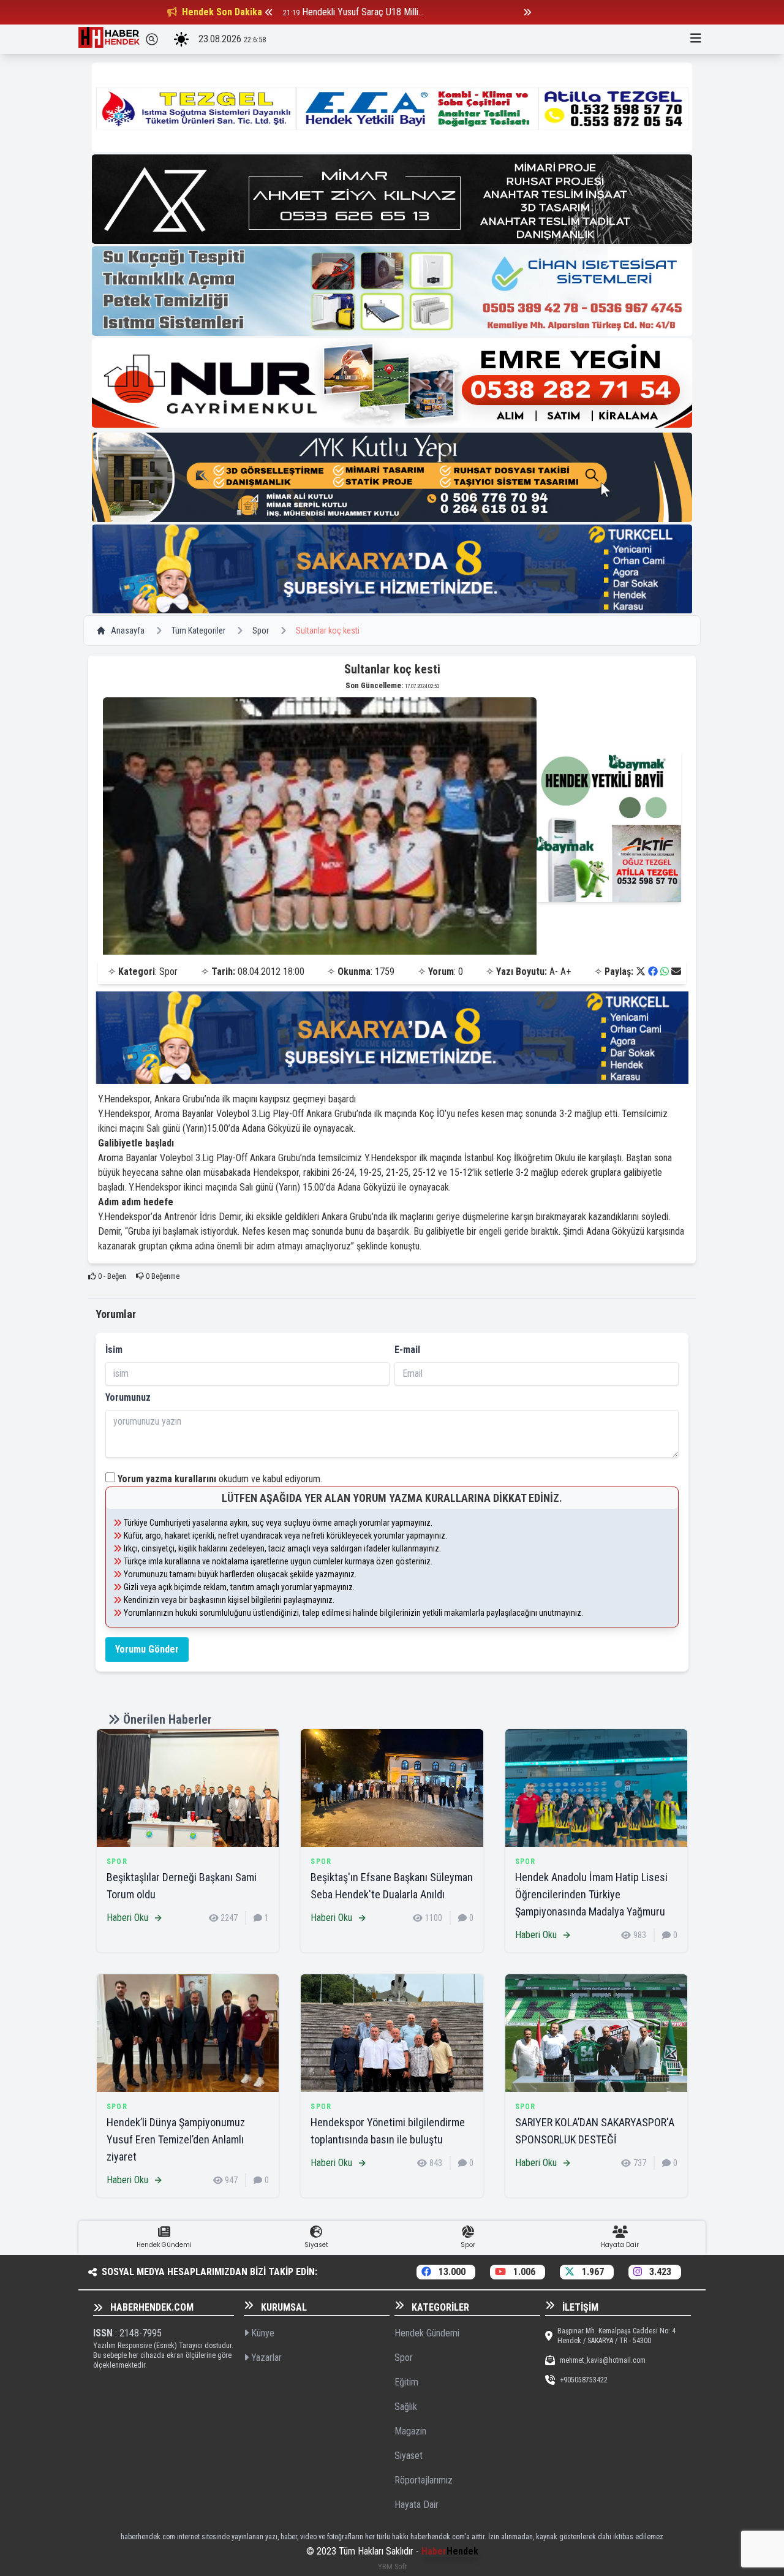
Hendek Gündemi (427, 2333)
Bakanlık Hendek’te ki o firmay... (362, 12)
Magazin (410, 2431)
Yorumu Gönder (147, 1649)
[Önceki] (269, 12)
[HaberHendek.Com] (109, 39)
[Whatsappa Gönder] (665, 972)
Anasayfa (128, 631)
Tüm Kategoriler (198, 631)
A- (554, 972)
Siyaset (409, 2456)
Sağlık (406, 2407)
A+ (566, 972)
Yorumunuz (128, 1397)
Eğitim (406, 2382)
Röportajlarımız (424, 2480)
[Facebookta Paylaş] (653, 972)
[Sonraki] (527, 12)
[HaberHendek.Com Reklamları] (392, 107)
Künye (262, 2333)
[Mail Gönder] (676, 972)
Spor (261, 631)
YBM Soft (392, 2567)
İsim (114, 1350)
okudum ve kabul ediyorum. (220, 1479)
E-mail (407, 1350)
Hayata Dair (417, 2505)
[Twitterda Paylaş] (641, 972)
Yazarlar (265, 2358)
